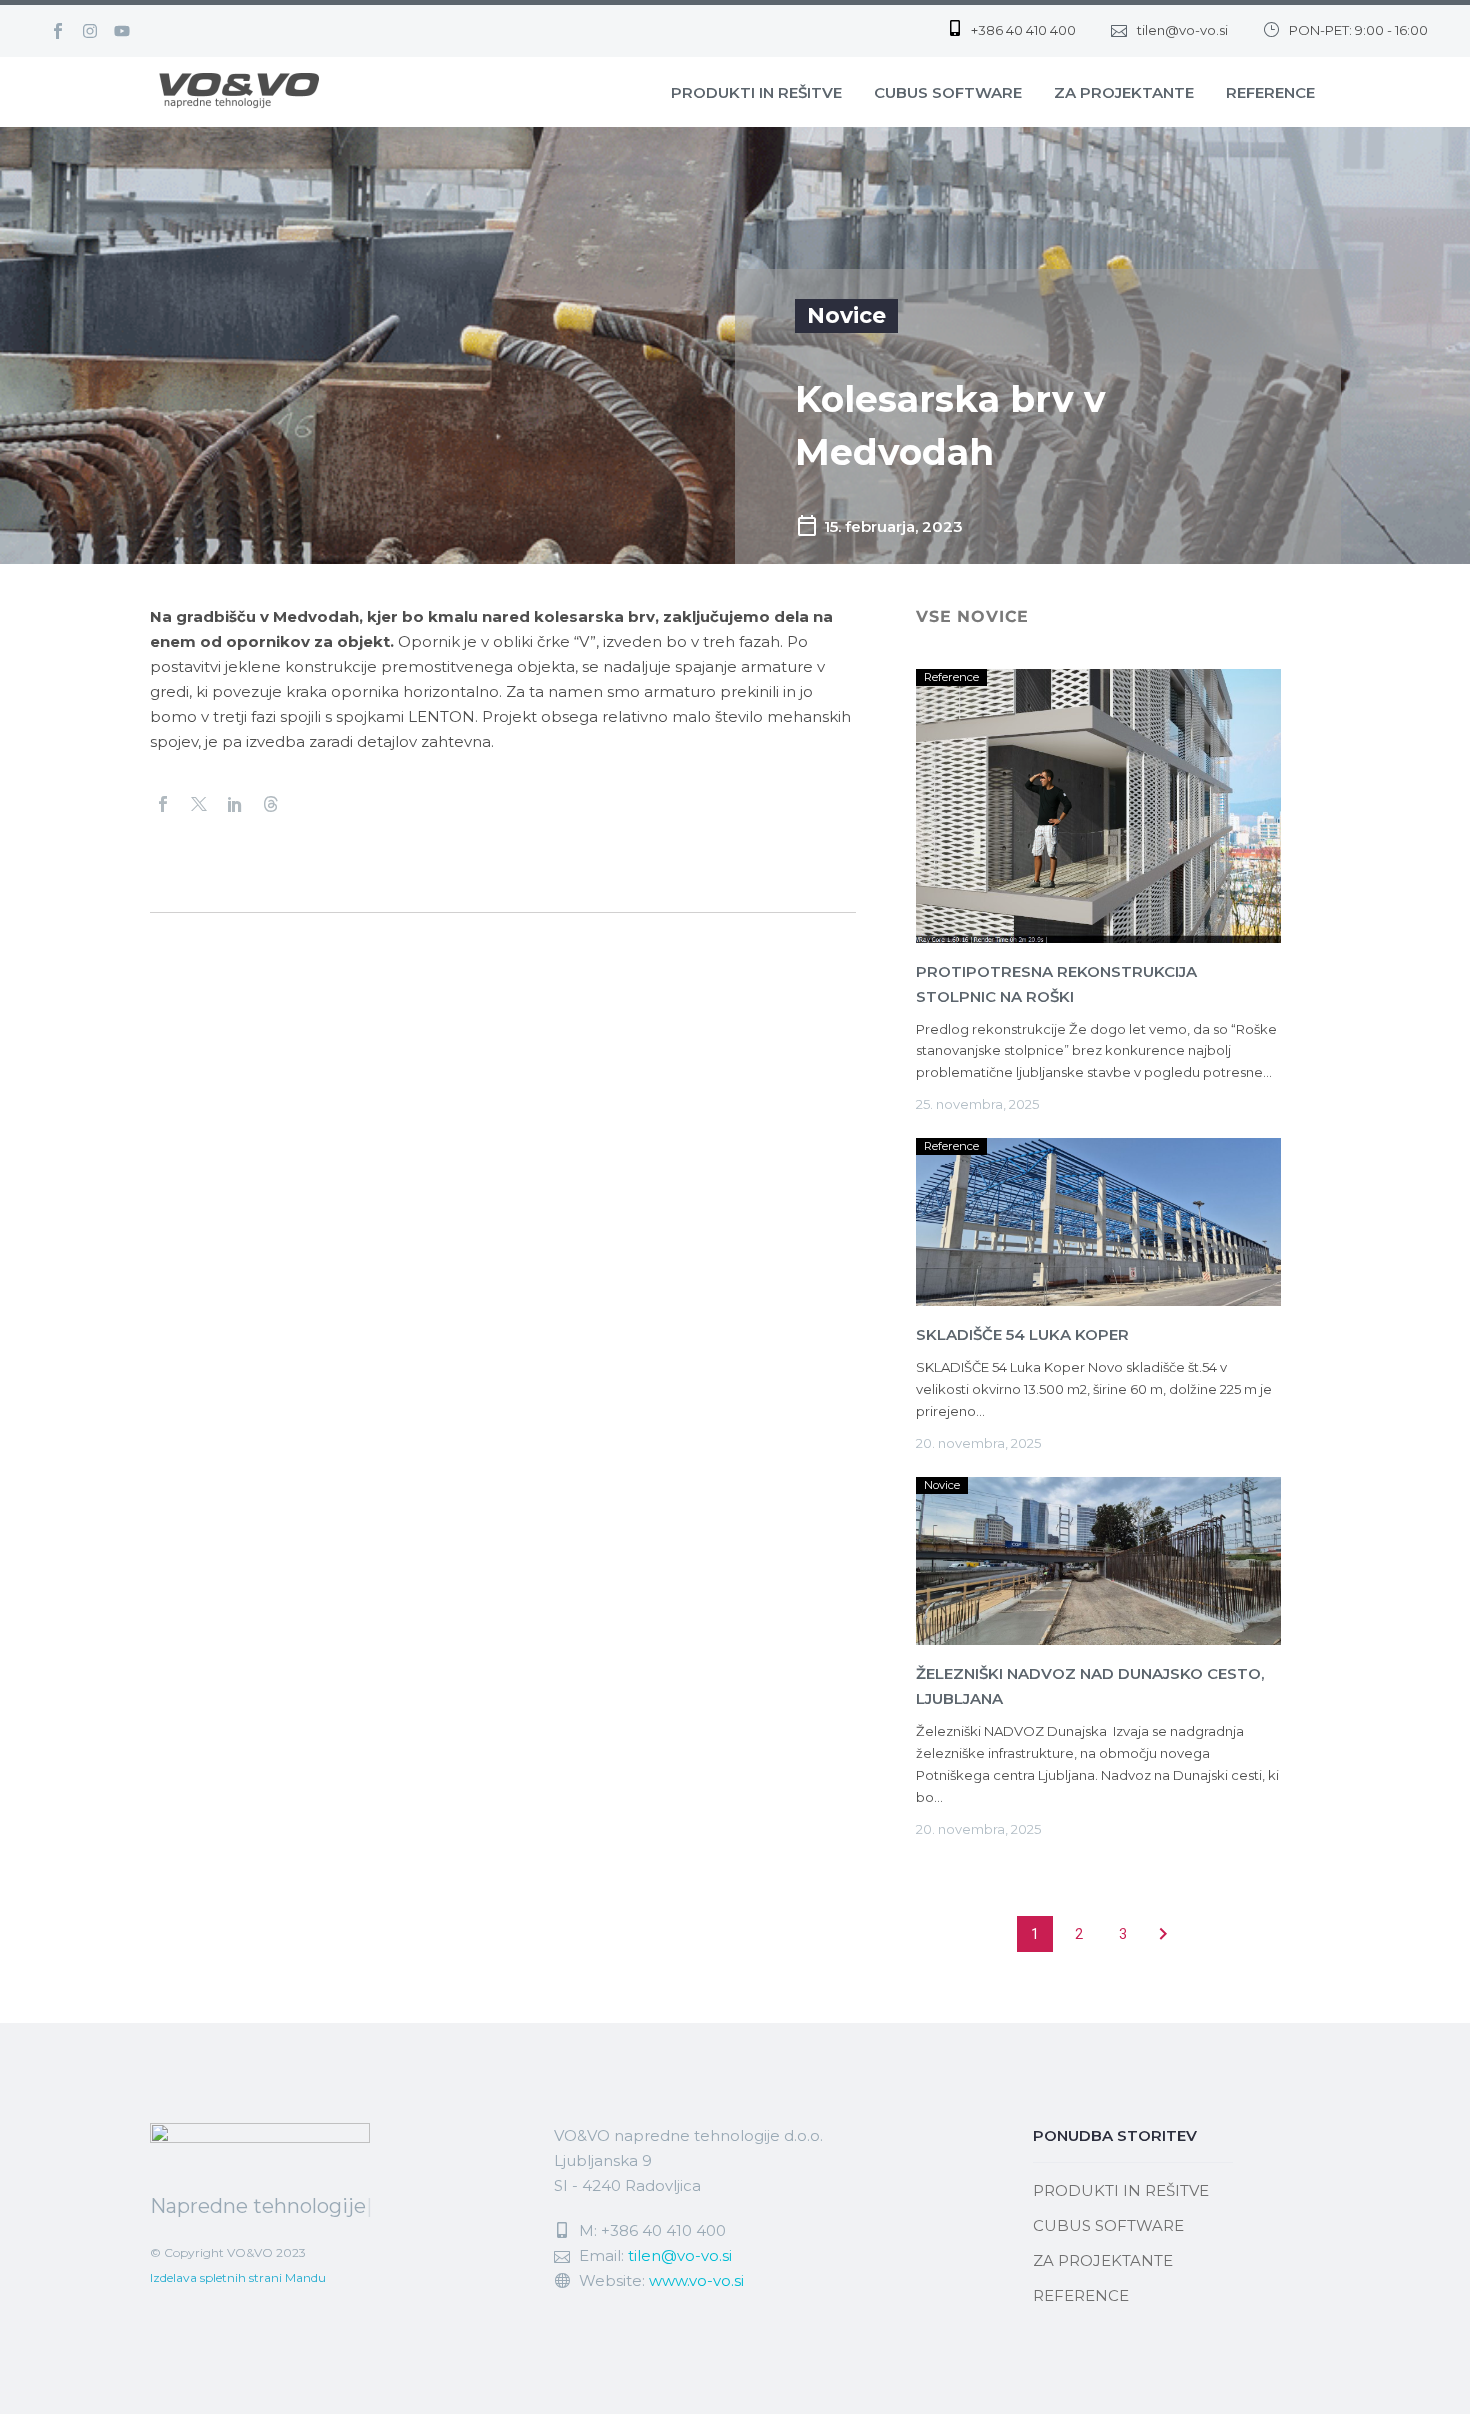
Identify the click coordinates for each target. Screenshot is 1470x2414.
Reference (951, 677)
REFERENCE (1270, 92)
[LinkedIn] (235, 804)
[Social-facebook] (58, 31)
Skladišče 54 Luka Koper (1022, 1334)
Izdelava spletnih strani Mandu (238, 2277)
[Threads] (271, 804)
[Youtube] (122, 31)
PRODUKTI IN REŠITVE (756, 92)
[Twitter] (199, 804)
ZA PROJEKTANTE (1124, 92)
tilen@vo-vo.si (680, 2255)
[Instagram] (90, 31)
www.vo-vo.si (696, 2280)
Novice (846, 315)
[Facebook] (163, 804)
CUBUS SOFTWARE (948, 92)
